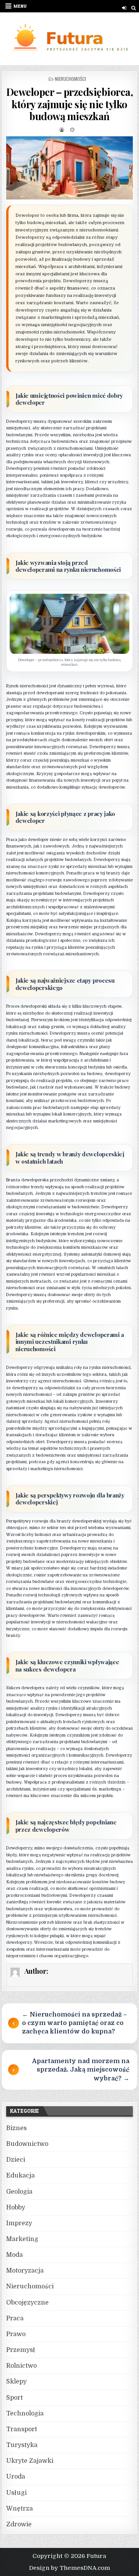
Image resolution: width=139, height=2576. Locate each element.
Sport (14, 2398)
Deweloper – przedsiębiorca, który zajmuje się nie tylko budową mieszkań (70, 104)
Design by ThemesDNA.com (69, 2568)
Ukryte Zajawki (30, 2461)
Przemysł (21, 2350)
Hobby (16, 2208)
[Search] (133, 8)
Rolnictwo (21, 2366)
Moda (14, 2255)
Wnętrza (19, 2509)
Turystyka (22, 2445)
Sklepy (16, 2382)
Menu (20, 6)
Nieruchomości (70, 79)
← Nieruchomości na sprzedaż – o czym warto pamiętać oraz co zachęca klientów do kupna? (75, 2023)
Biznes (16, 2128)
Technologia (25, 2414)
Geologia (19, 2192)
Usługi (16, 2493)
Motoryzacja (25, 2271)
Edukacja (20, 2176)
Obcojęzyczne (27, 2303)
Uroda (16, 2477)
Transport (22, 2429)
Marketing (22, 2239)
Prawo (16, 2334)
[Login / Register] (124, 8)
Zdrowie (19, 2524)
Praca (15, 2318)
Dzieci (16, 2160)
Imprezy (19, 2223)
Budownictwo (27, 2144)
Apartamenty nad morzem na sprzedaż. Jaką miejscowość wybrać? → (81, 2070)
